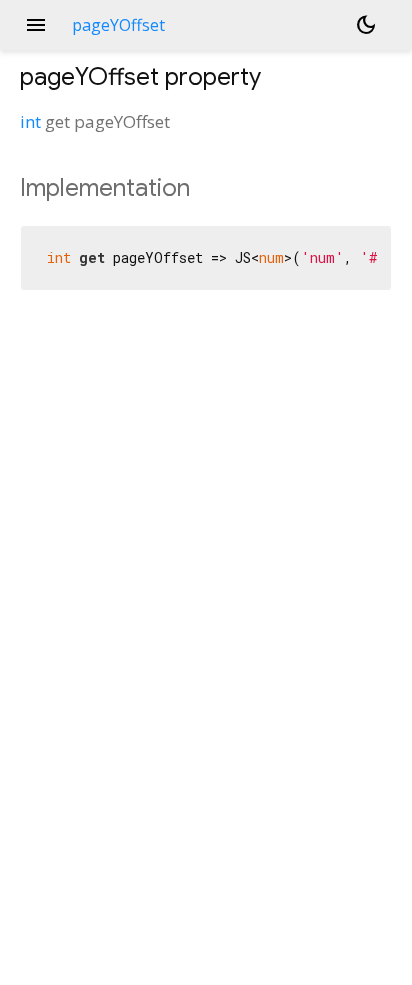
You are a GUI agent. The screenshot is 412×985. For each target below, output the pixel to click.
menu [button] (36, 25)
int (30, 121)
